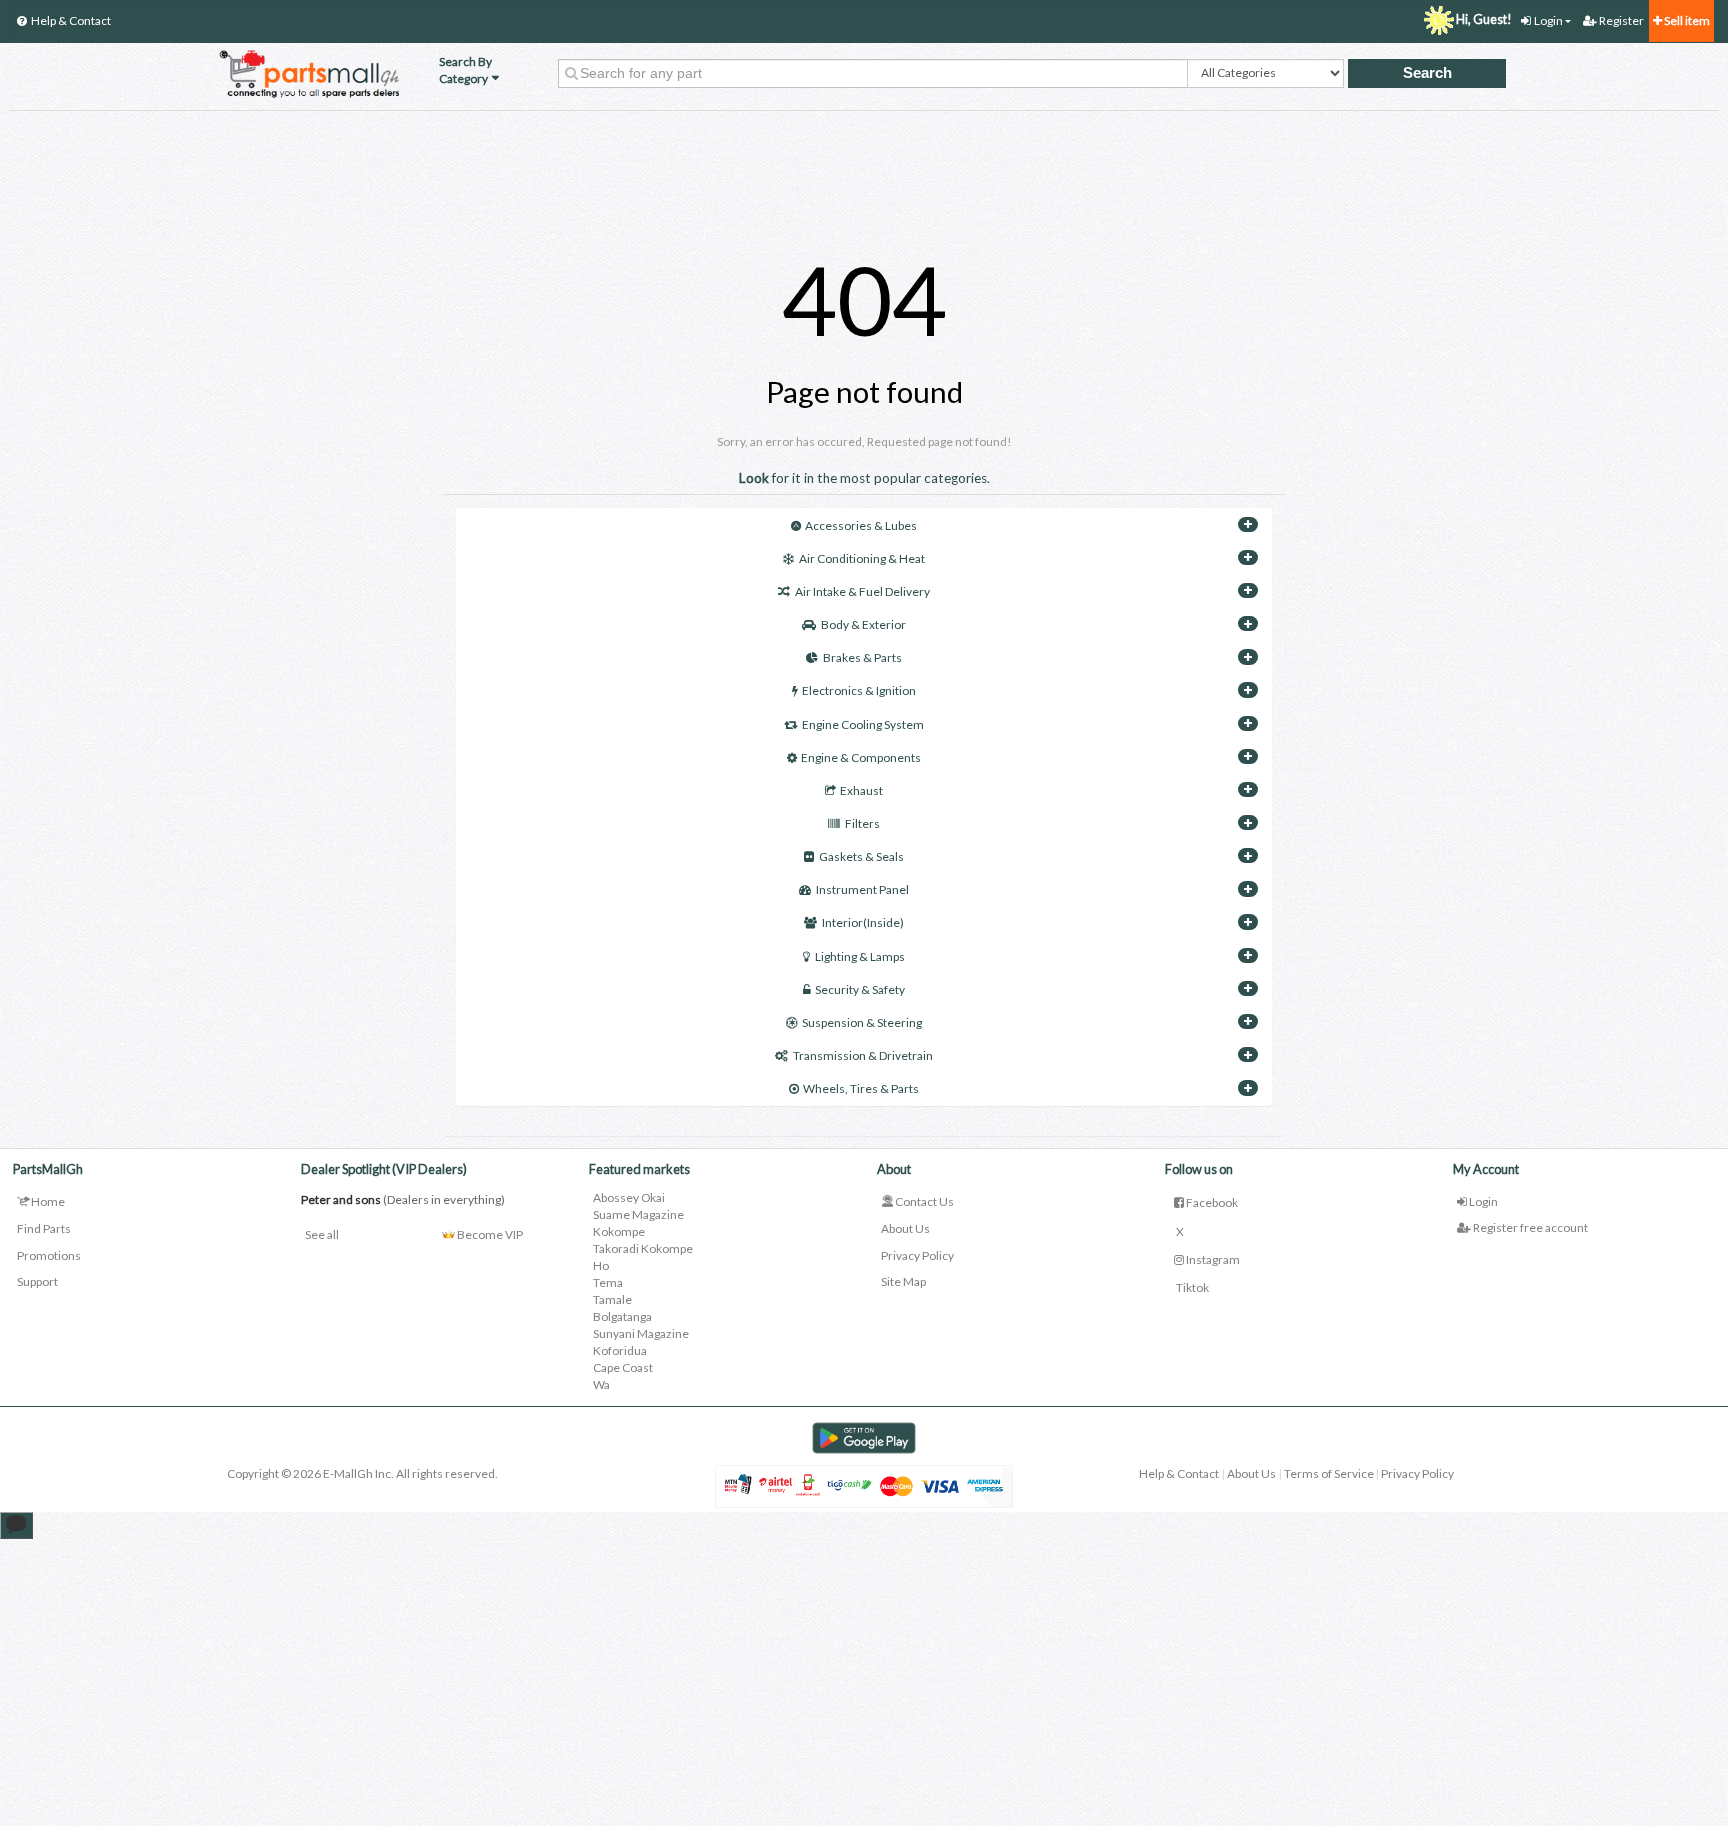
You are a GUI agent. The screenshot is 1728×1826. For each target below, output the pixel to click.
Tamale (612, 1299)
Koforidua (620, 1350)
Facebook (1211, 1202)
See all (322, 1234)
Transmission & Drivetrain (863, 1055)
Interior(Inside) (863, 922)
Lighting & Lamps (860, 956)
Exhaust (861, 790)
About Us (905, 1228)
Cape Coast (623, 1367)
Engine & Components (861, 757)
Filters (862, 823)
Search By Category (465, 70)
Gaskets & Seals (861, 856)
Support (37, 1281)
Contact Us (924, 1201)
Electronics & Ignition (859, 690)
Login (1482, 1201)
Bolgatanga (622, 1316)
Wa (601, 1384)
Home (48, 1201)
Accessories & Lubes (861, 525)
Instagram (1212, 1259)
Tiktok (1191, 1287)
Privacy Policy (917, 1255)
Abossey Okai (629, 1197)
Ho (601, 1265)
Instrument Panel (862, 889)
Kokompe (619, 1231)
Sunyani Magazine (641, 1333)
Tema (608, 1282)
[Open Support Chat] (16, 1525)
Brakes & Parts (862, 657)
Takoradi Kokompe (643, 1248)
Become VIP (489, 1234)
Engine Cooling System (863, 724)
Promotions (49, 1255)
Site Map (903, 1281)
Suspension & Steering (862, 1022)
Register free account (1529, 1227)
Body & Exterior (863, 624)
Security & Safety (860, 989)
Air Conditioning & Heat (862, 558)
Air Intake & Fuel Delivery (862, 591)
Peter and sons (341, 1199)
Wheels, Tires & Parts (861, 1088)
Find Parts (44, 1228)
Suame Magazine (638, 1214)
